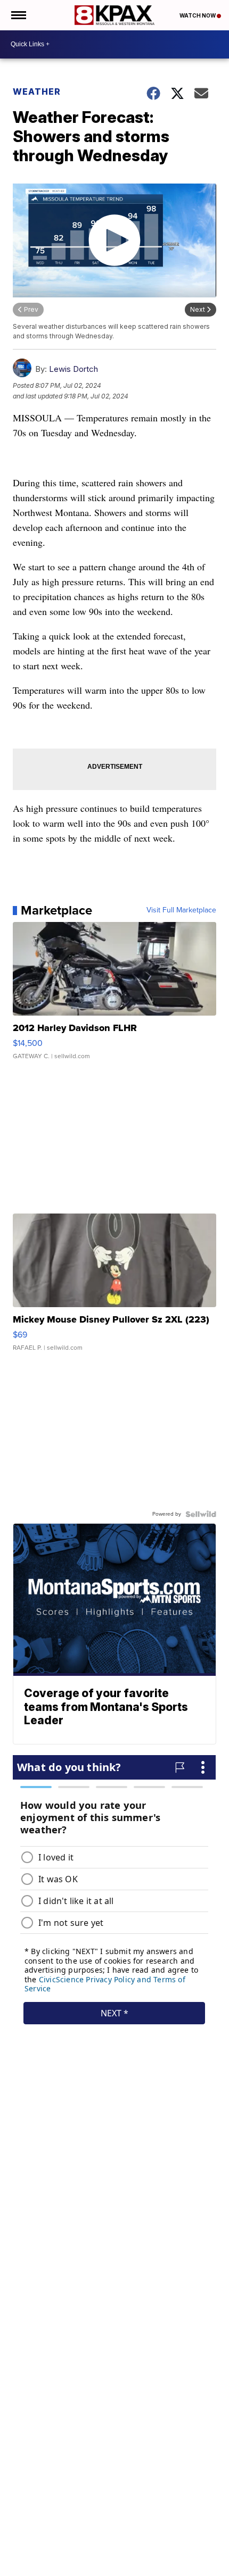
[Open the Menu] (18, 15)
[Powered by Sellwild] (201, 1514)
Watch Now (198, 15)
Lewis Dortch (73, 369)
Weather (37, 92)
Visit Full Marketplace (181, 910)
